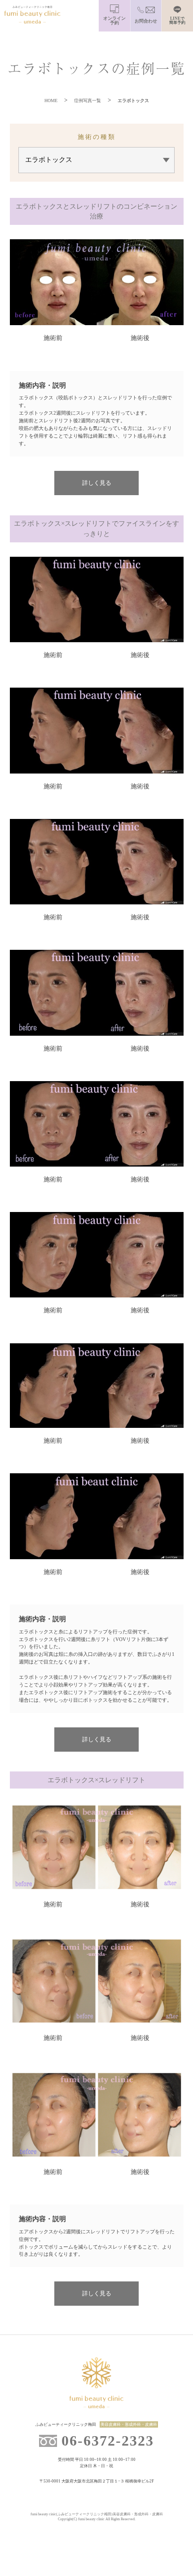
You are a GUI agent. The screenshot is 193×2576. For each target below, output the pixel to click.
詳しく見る (97, 483)
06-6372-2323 (108, 2441)
